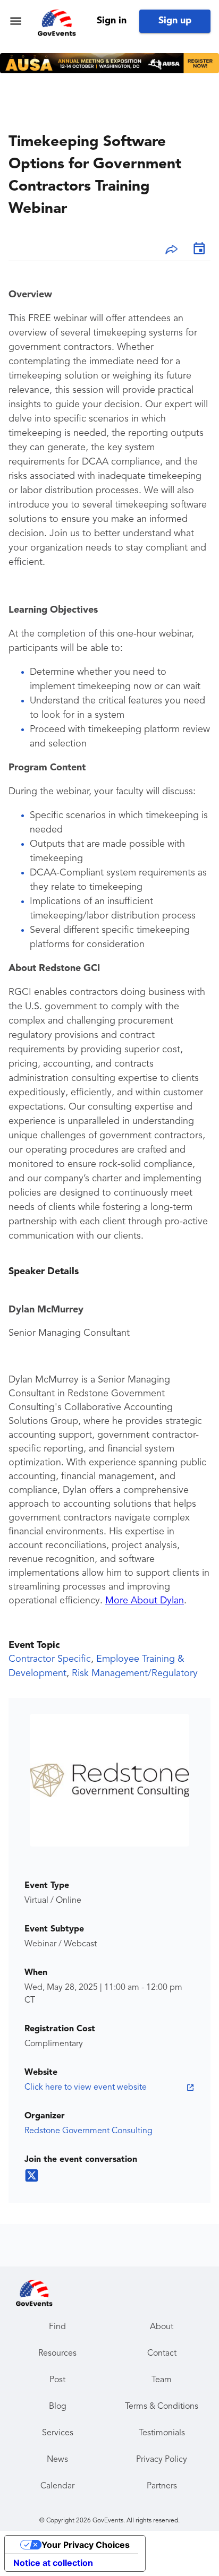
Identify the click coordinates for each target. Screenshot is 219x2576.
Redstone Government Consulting (89, 2131)
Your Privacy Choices (86, 2545)
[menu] (16, 21)
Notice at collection (53, 2563)
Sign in (112, 21)
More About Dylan (145, 1601)
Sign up (175, 21)
